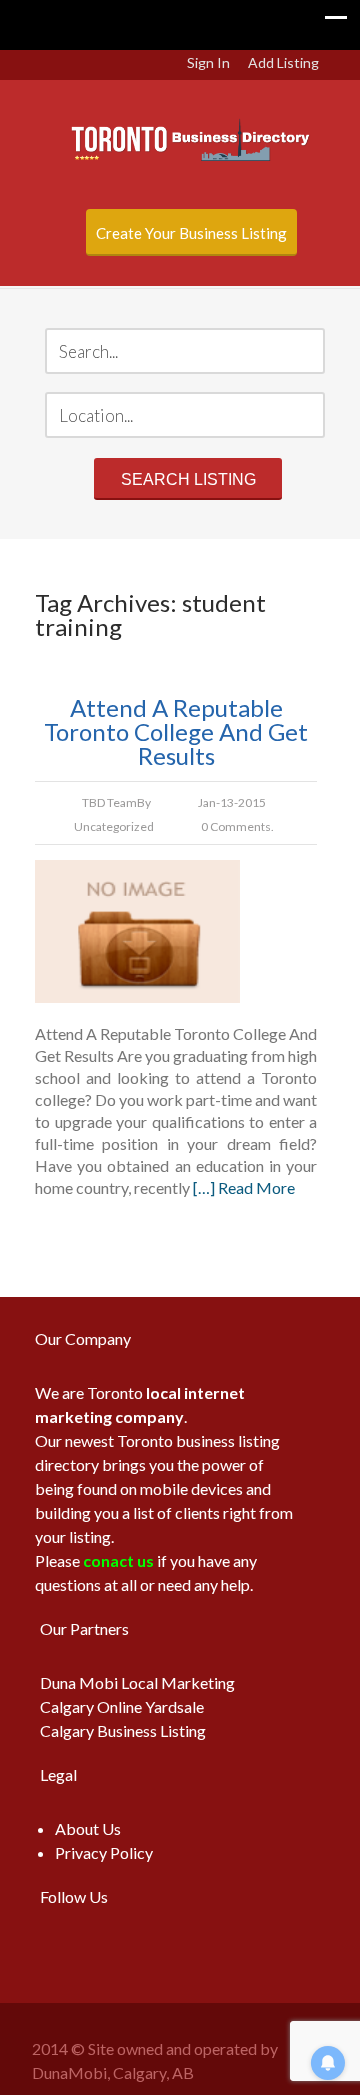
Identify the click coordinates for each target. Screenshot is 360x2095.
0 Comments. (237, 826)
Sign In (208, 62)
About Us (88, 1828)
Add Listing (283, 62)
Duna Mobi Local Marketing (137, 1682)
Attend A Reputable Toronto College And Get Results (176, 731)
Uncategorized (114, 826)
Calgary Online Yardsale (122, 1706)
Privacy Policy (104, 1852)
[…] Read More (244, 1187)
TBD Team (109, 802)
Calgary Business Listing (123, 1730)
